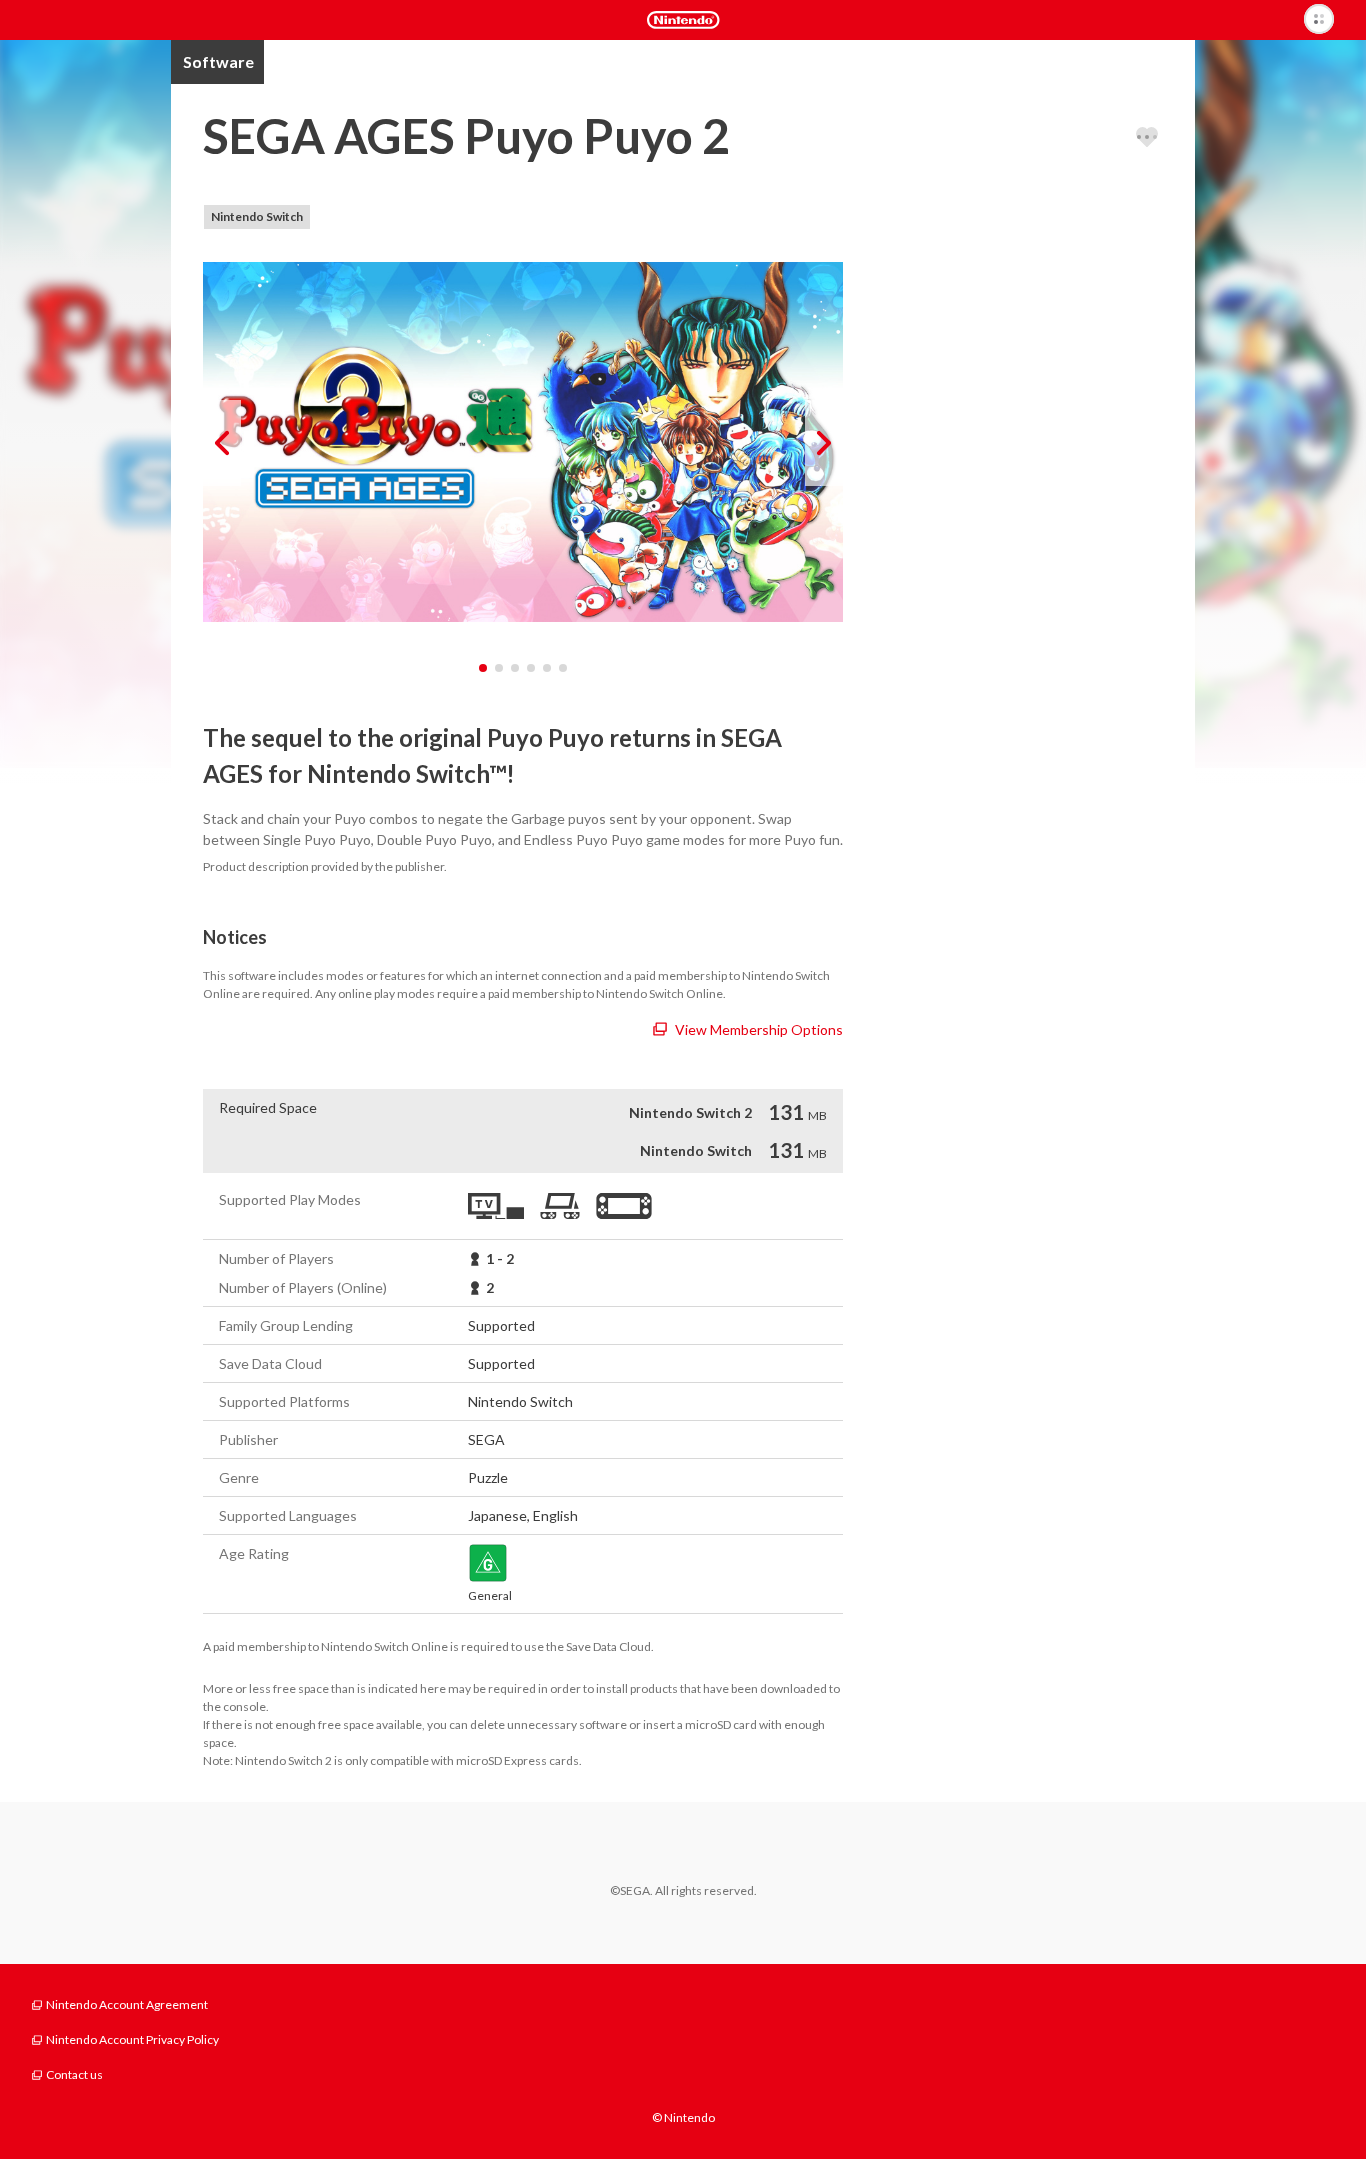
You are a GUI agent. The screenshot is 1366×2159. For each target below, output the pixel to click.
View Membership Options (759, 1029)
